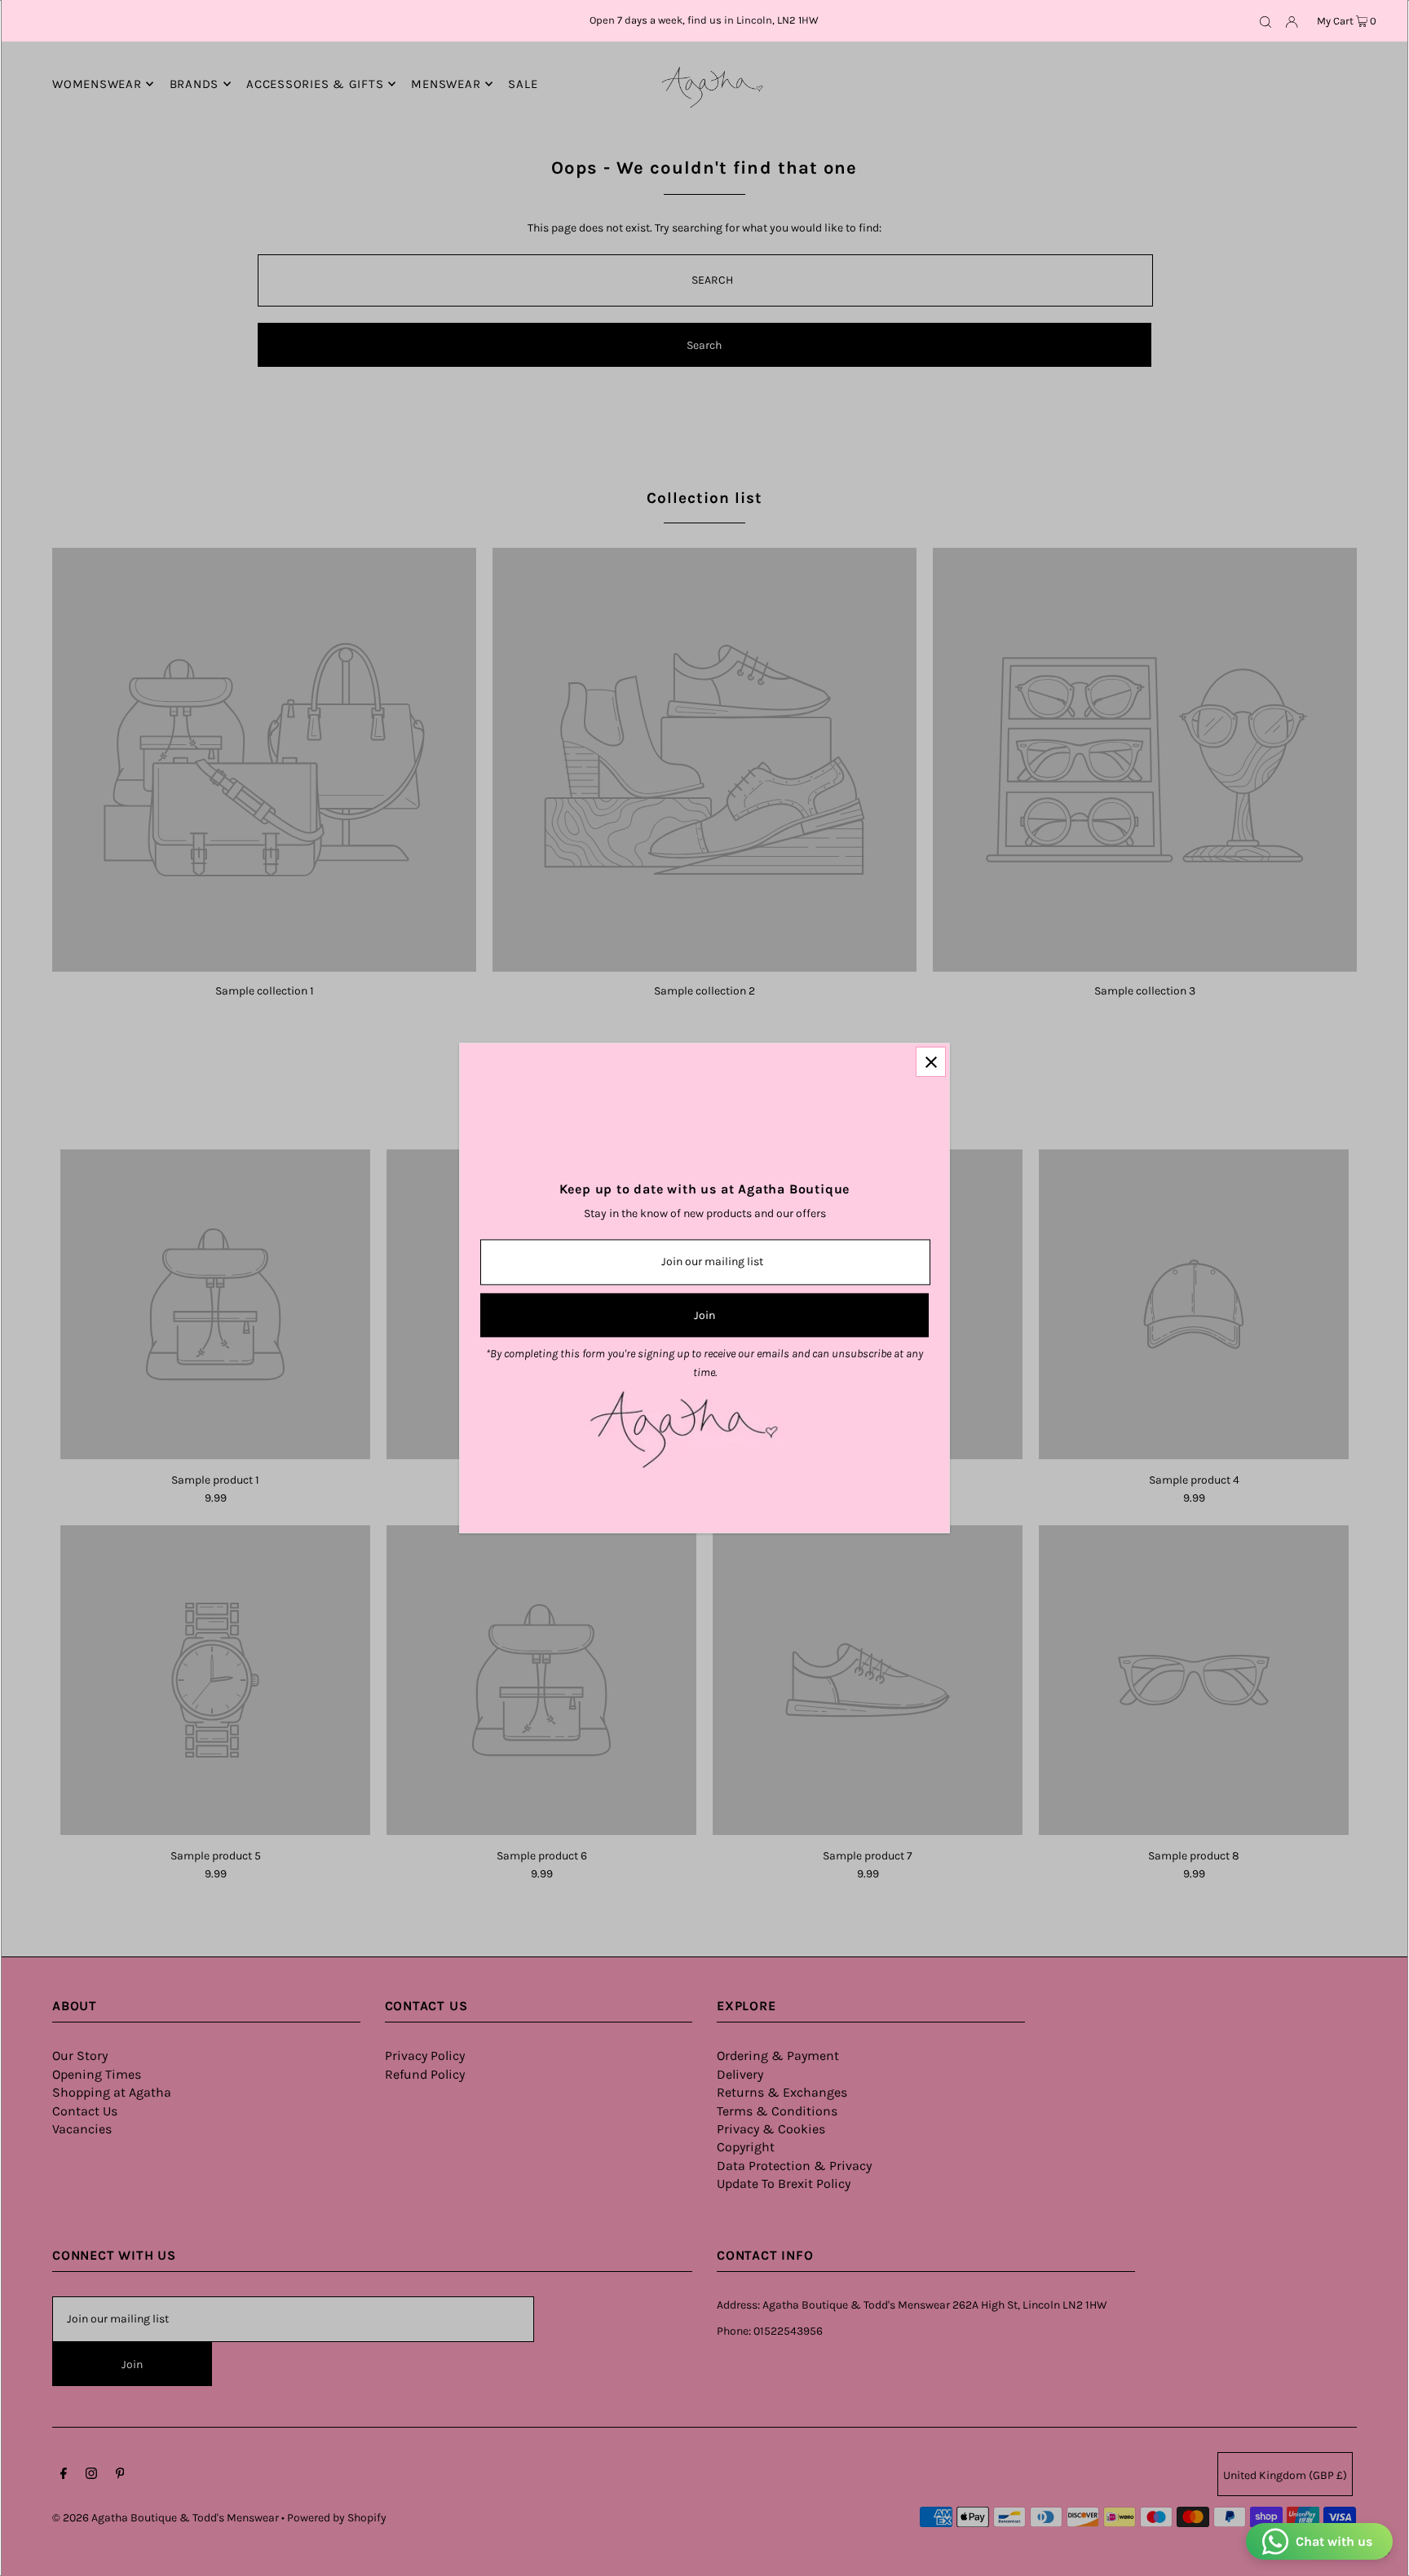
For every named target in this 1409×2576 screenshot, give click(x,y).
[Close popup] (931, 1062)
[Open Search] (1265, 21)
